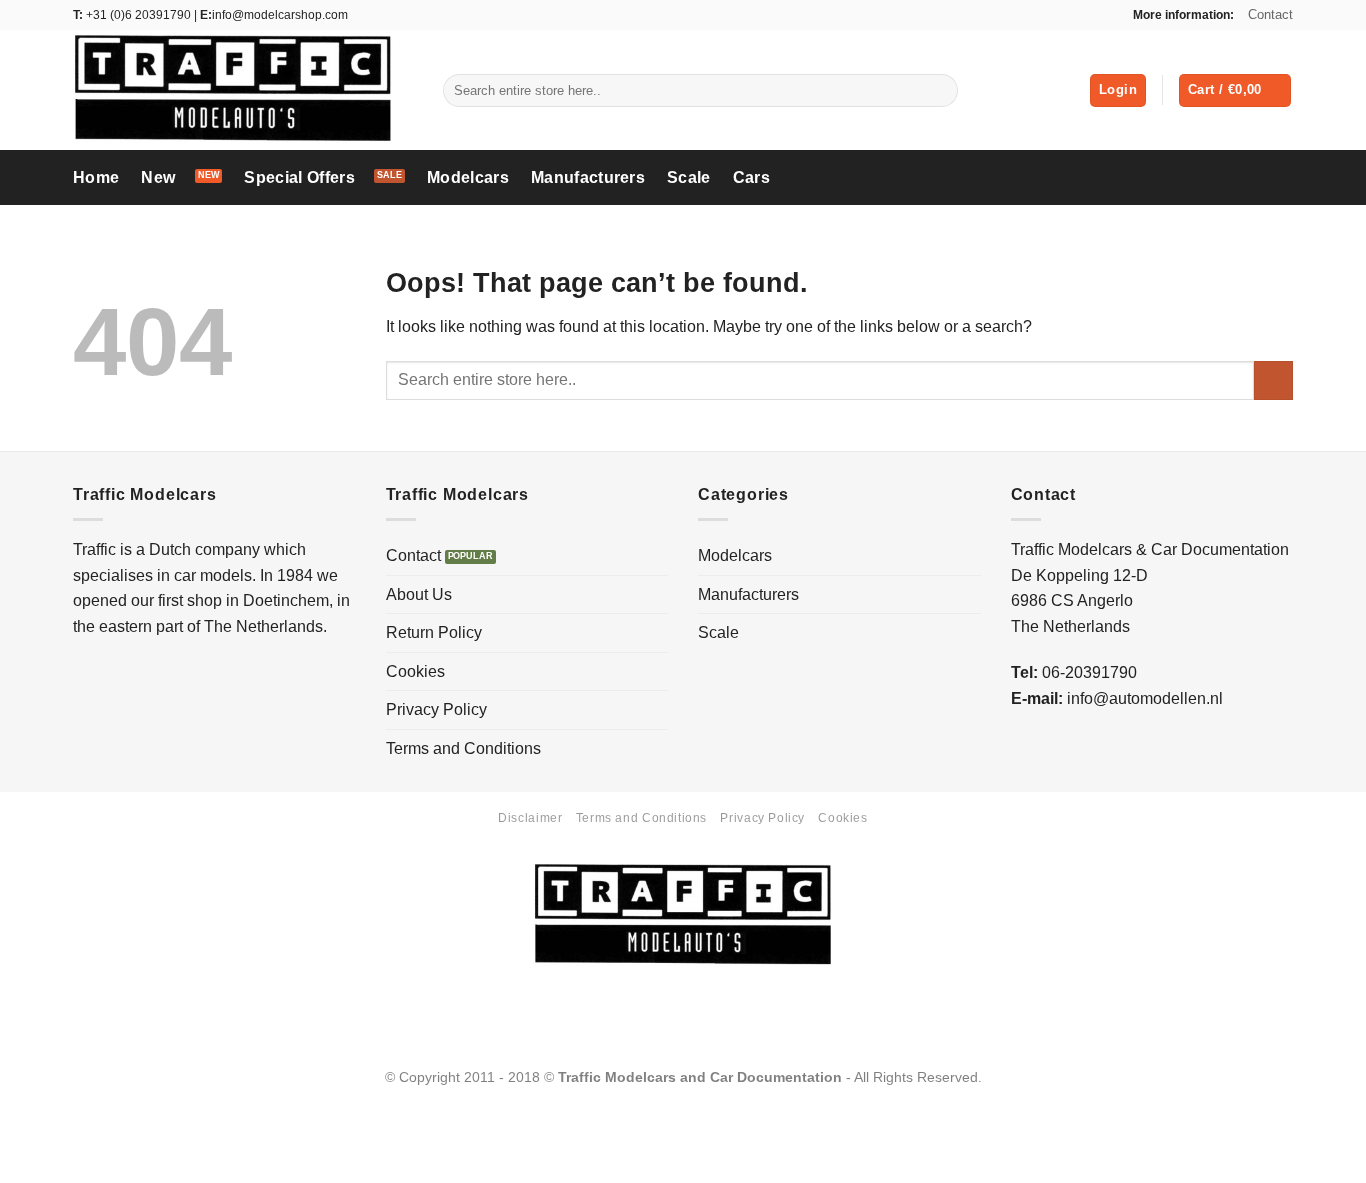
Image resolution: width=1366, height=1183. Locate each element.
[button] (1118, 90)
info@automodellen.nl (1145, 698)
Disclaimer (530, 818)
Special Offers (299, 177)
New (158, 177)
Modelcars (468, 177)
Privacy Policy (436, 709)
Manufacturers (588, 177)
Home (96, 177)
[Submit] (938, 91)
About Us (419, 594)
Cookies (415, 671)
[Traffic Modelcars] (243, 90)
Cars (751, 177)
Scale (689, 177)
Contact (1270, 14)
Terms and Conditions (463, 748)
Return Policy (434, 632)
